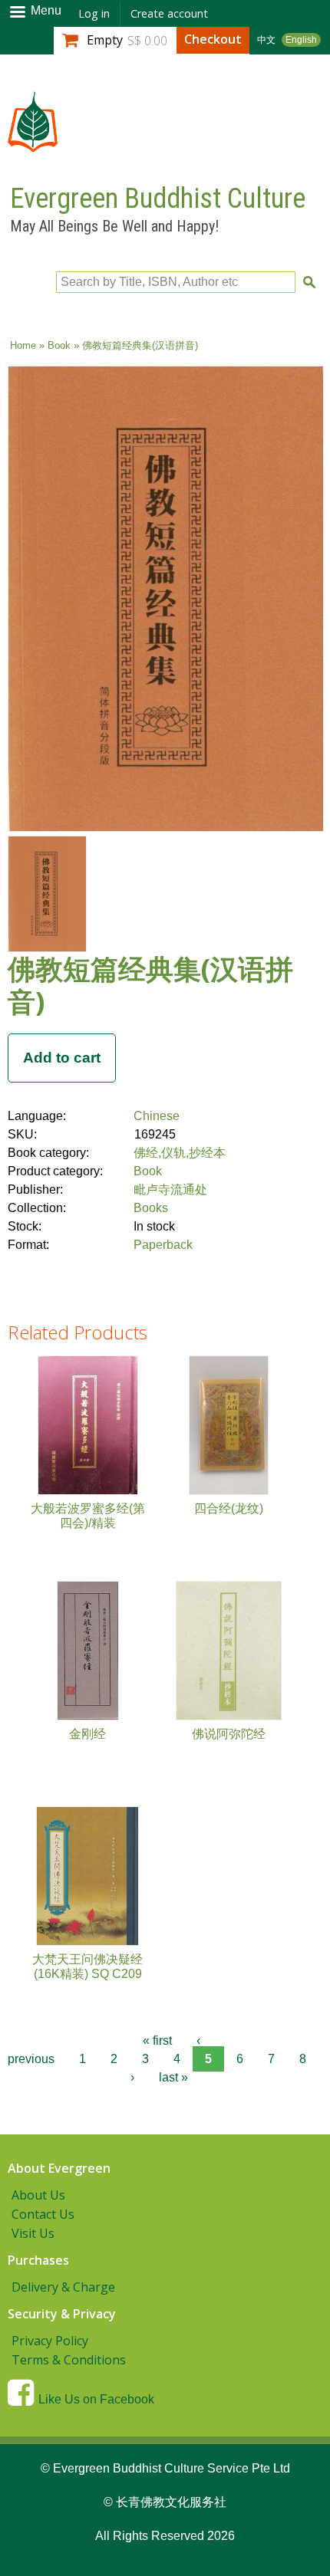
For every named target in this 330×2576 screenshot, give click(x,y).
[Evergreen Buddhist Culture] (33, 145)
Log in (94, 13)
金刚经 (87, 1734)
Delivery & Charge (63, 2287)
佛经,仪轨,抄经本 (180, 1153)
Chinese (157, 1116)
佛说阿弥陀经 (229, 1734)
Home (23, 345)
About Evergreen (59, 2168)
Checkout (213, 39)
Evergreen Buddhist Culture (158, 199)
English (301, 40)
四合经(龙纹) (229, 1508)
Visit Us (33, 2233)
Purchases (38, 2260)
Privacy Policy (50, 2341)
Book (59, 345)
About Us (38, 2195)
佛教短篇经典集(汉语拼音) (150, 985)
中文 (266, 40)
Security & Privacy (62, 2314)
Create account (169, 13)
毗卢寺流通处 (170, 1189)
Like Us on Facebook (96, 2399)
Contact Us (43, 2214)
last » (173, 2077)
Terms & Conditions (69, 2360)
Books (151, 1208)
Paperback (163, 1245)
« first (157, 2040)
